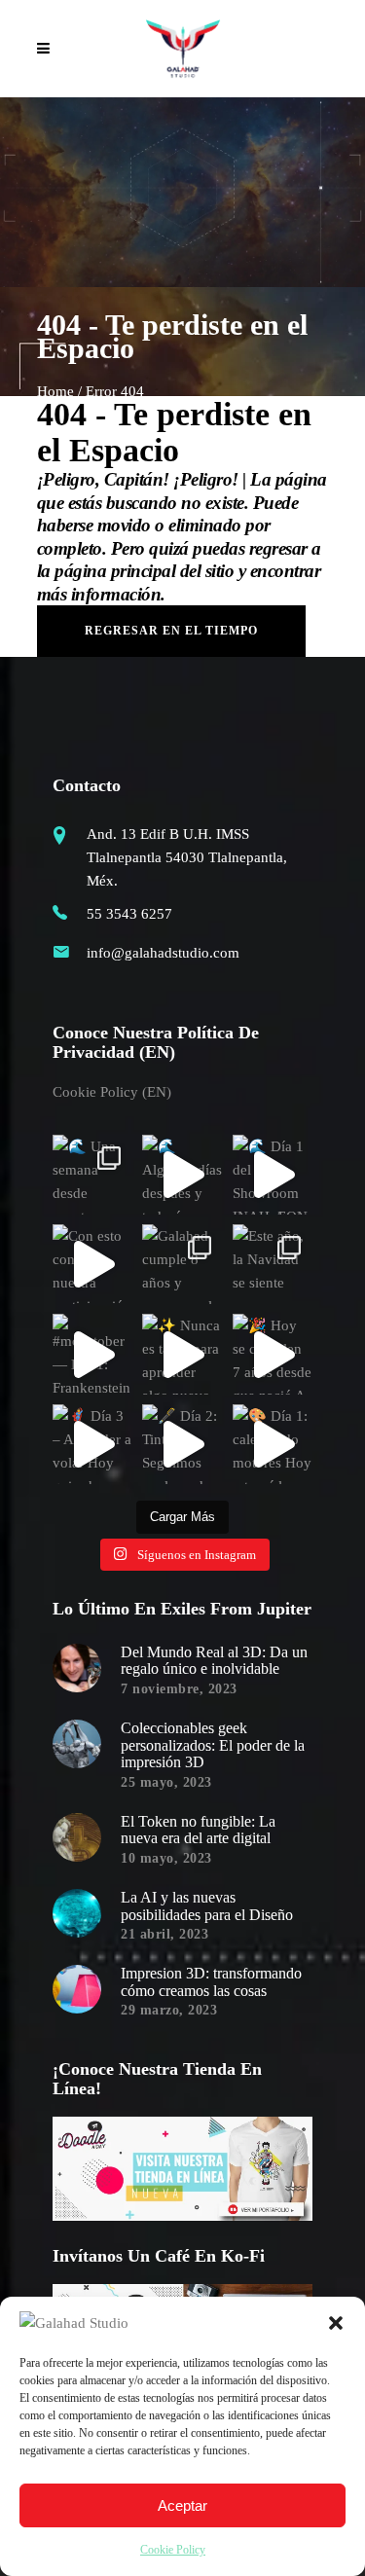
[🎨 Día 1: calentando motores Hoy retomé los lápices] (273, 1444)
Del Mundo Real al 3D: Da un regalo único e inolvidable (214, 1661)
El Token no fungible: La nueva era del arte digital (198, 1830)
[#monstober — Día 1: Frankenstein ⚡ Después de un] (92, 1354)
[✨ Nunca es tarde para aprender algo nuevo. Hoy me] (182, 1354)
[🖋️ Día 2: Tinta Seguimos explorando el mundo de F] (182, 1444)
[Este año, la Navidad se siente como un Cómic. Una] (273, 1264)
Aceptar (182, 2505)
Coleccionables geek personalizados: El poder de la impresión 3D (213, 1745)
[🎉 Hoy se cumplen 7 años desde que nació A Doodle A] (273, 1354)
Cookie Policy (173, 2550)
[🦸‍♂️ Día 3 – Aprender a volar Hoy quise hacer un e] (92, 1444)
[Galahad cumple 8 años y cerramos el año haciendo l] (182, 1264)
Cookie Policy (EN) (112, 1092)
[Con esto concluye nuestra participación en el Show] (92, 1264)
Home (55, 391)
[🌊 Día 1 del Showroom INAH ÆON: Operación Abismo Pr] (273, 1175)
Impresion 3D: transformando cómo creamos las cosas (211, 1982)
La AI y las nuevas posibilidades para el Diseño (207, 1906)
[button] (336, 2323)
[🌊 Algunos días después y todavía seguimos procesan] (182, 1175)
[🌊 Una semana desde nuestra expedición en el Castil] (92, 1175)
